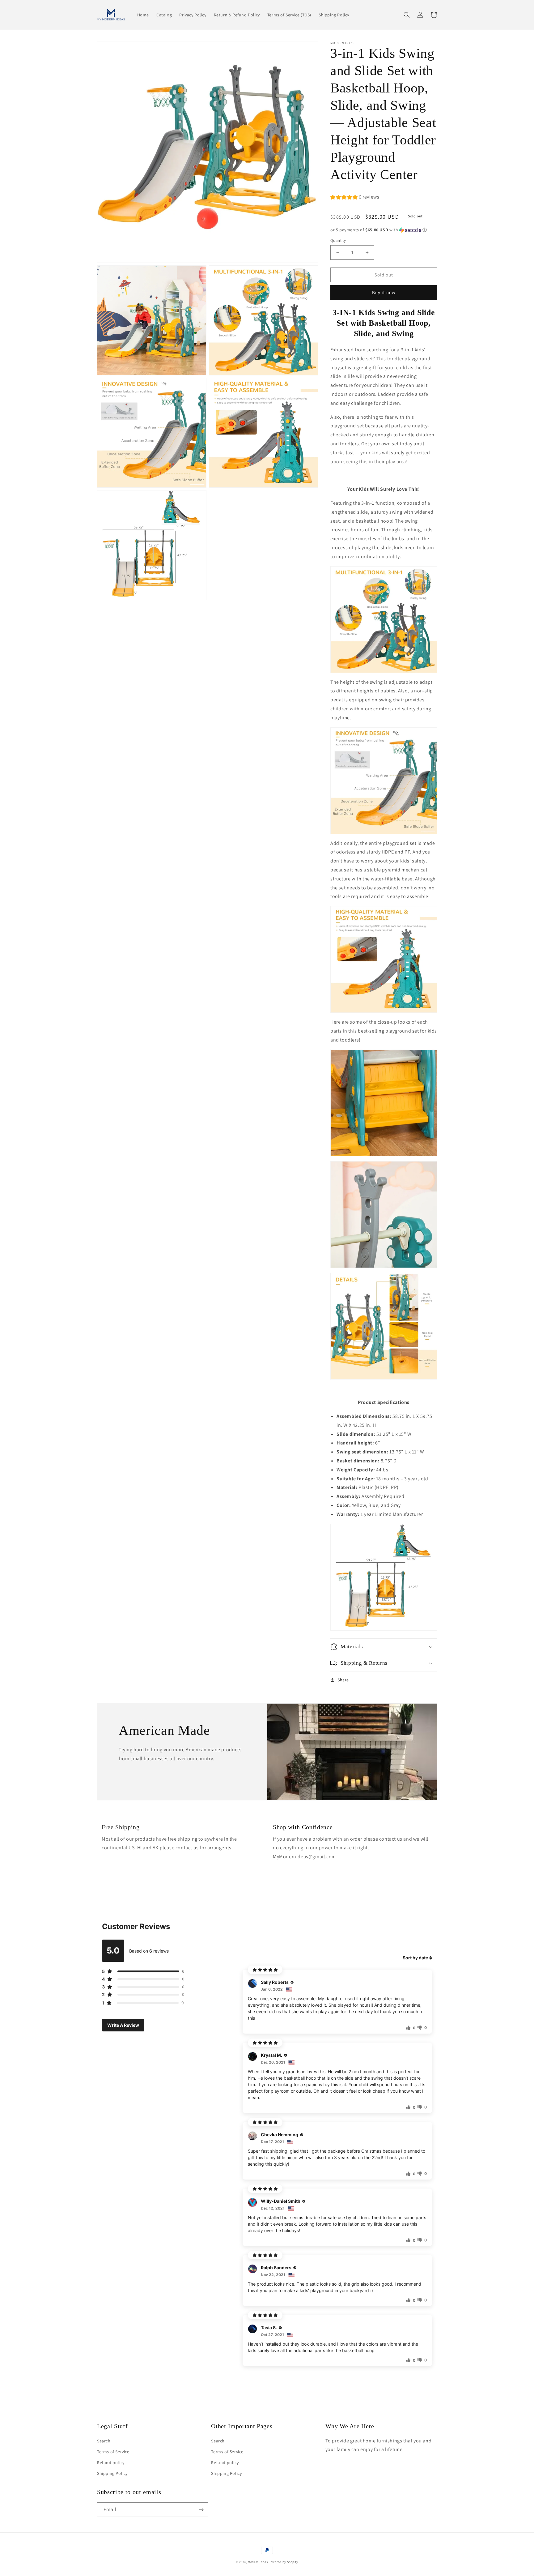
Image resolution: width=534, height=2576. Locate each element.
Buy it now (384, 292)
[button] (407, 15)
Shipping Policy (112, 2473)
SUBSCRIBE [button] (268, 2543)
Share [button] (343, 1680)
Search (104, 2441)
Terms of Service (113, 2452)
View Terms (280, 2519)
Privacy (304, 2519)
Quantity (338, 240)
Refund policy (111, 2463)
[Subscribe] (201, 2510)
